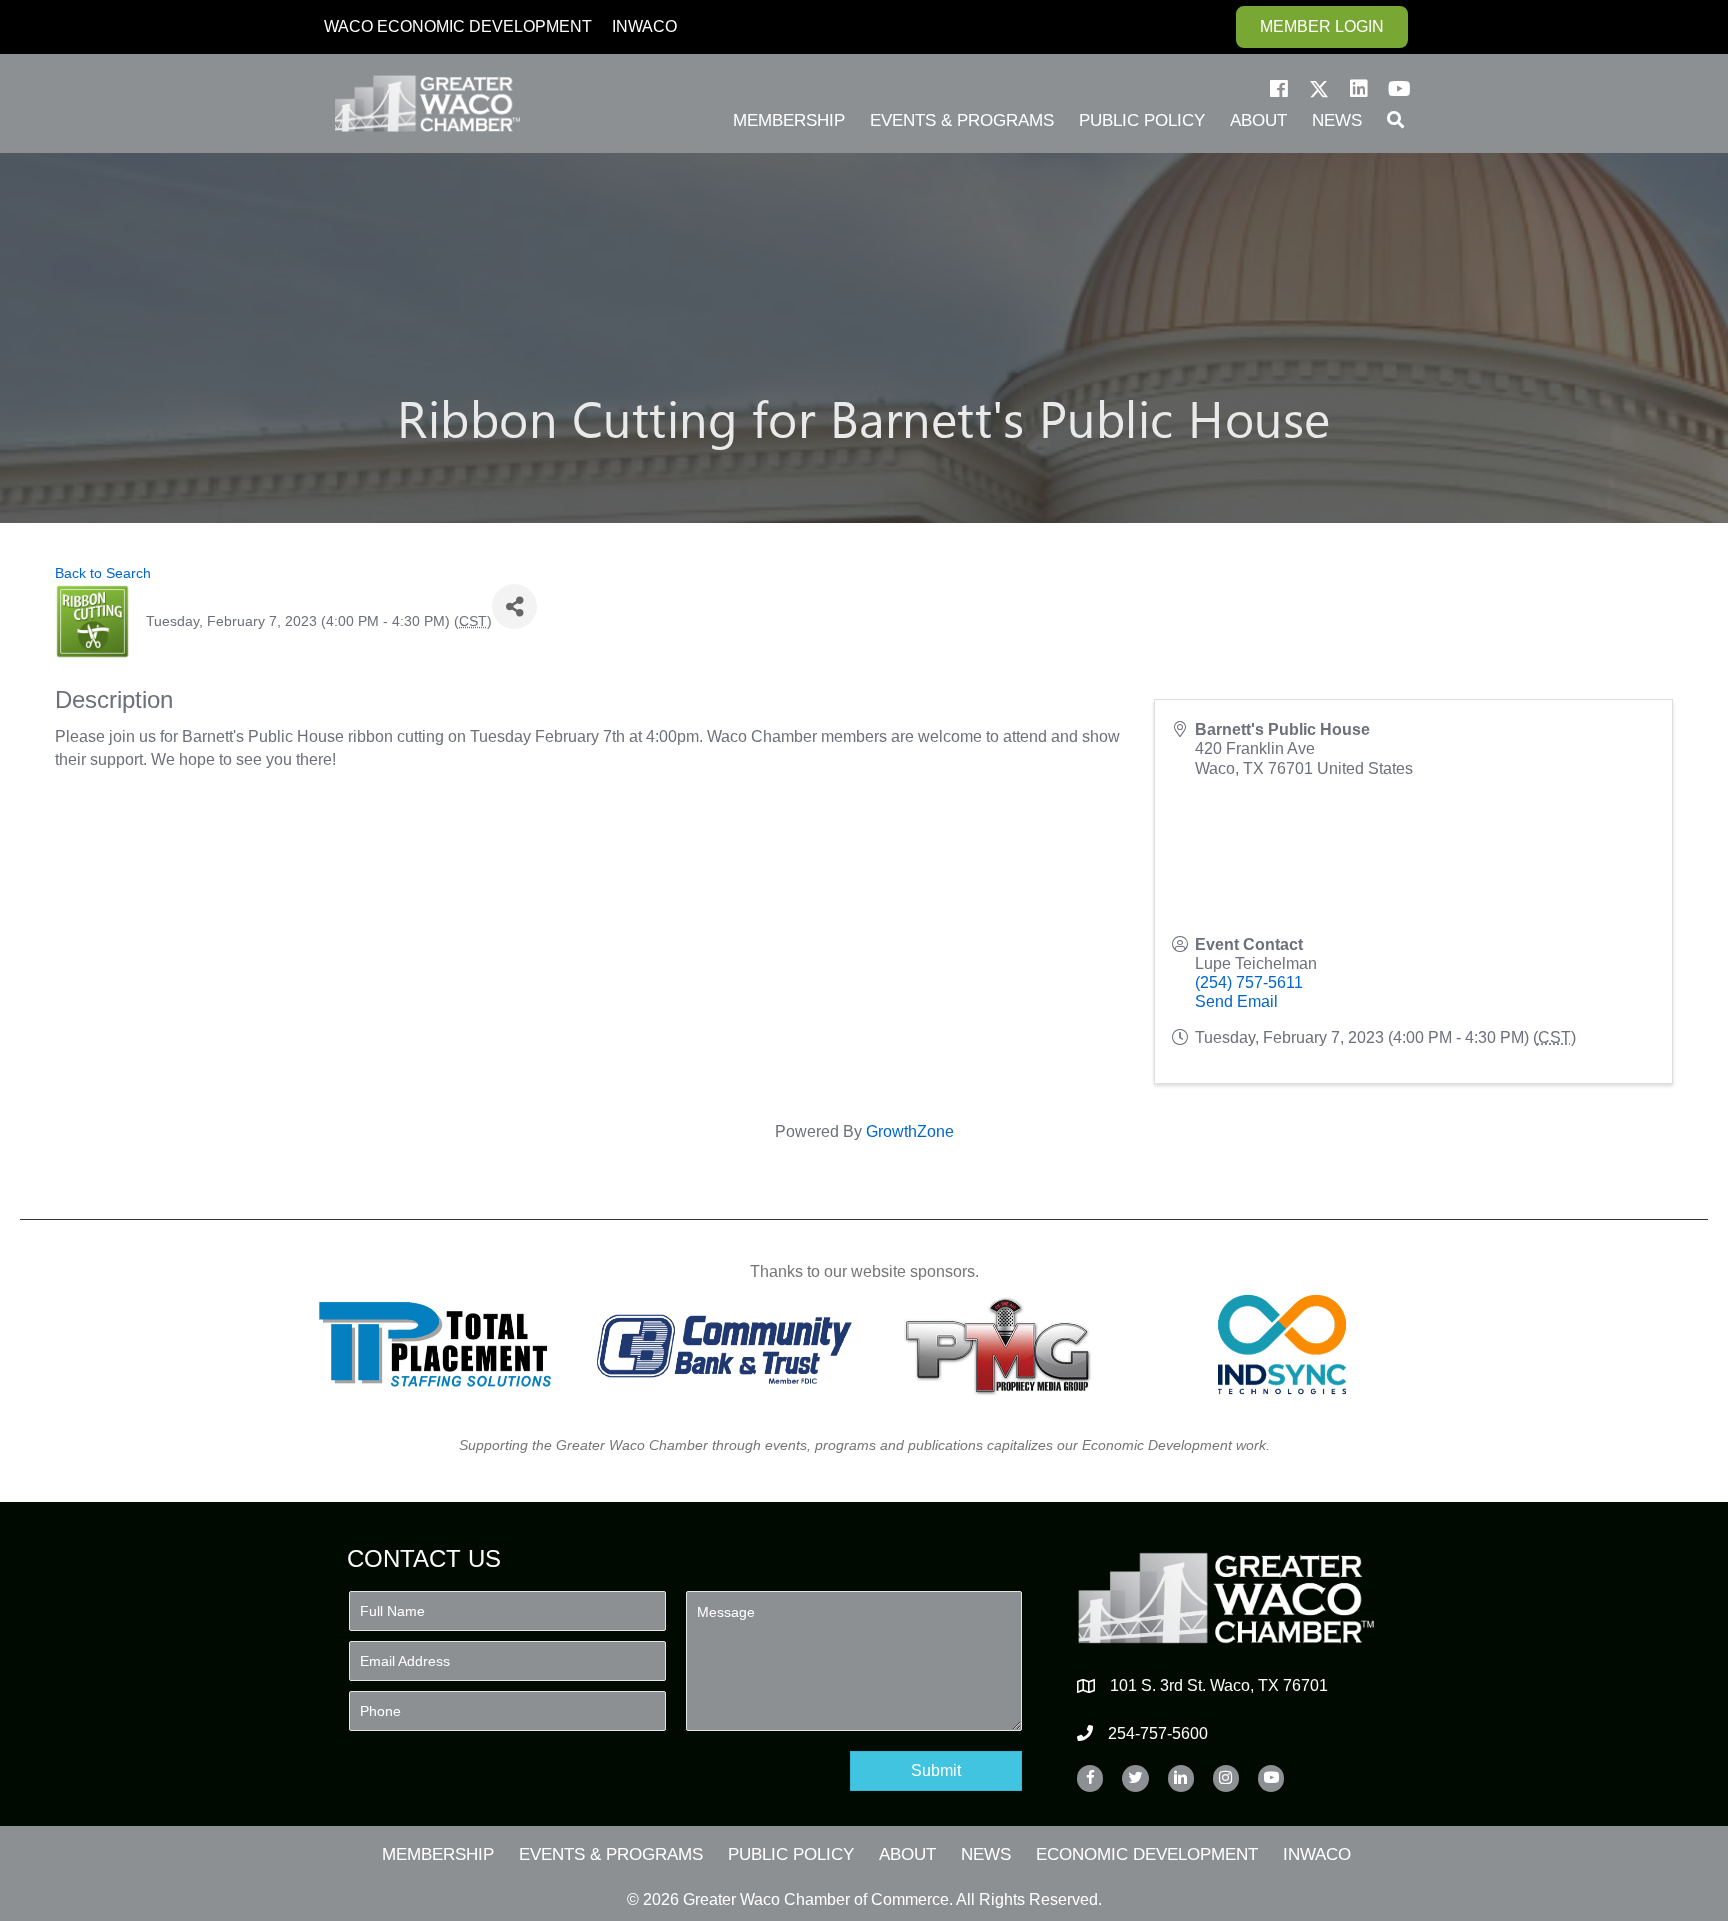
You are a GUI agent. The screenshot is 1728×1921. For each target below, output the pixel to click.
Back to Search (103, 573)
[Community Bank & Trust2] (724, 1344)
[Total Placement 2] (444, 1344)
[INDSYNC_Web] (1282, 1344)
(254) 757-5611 (1249, 982)
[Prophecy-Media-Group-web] (1003, 1344)
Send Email (1236, 1001)
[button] (1279, 89)
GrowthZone (910, 1131)
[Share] (514, 606)
